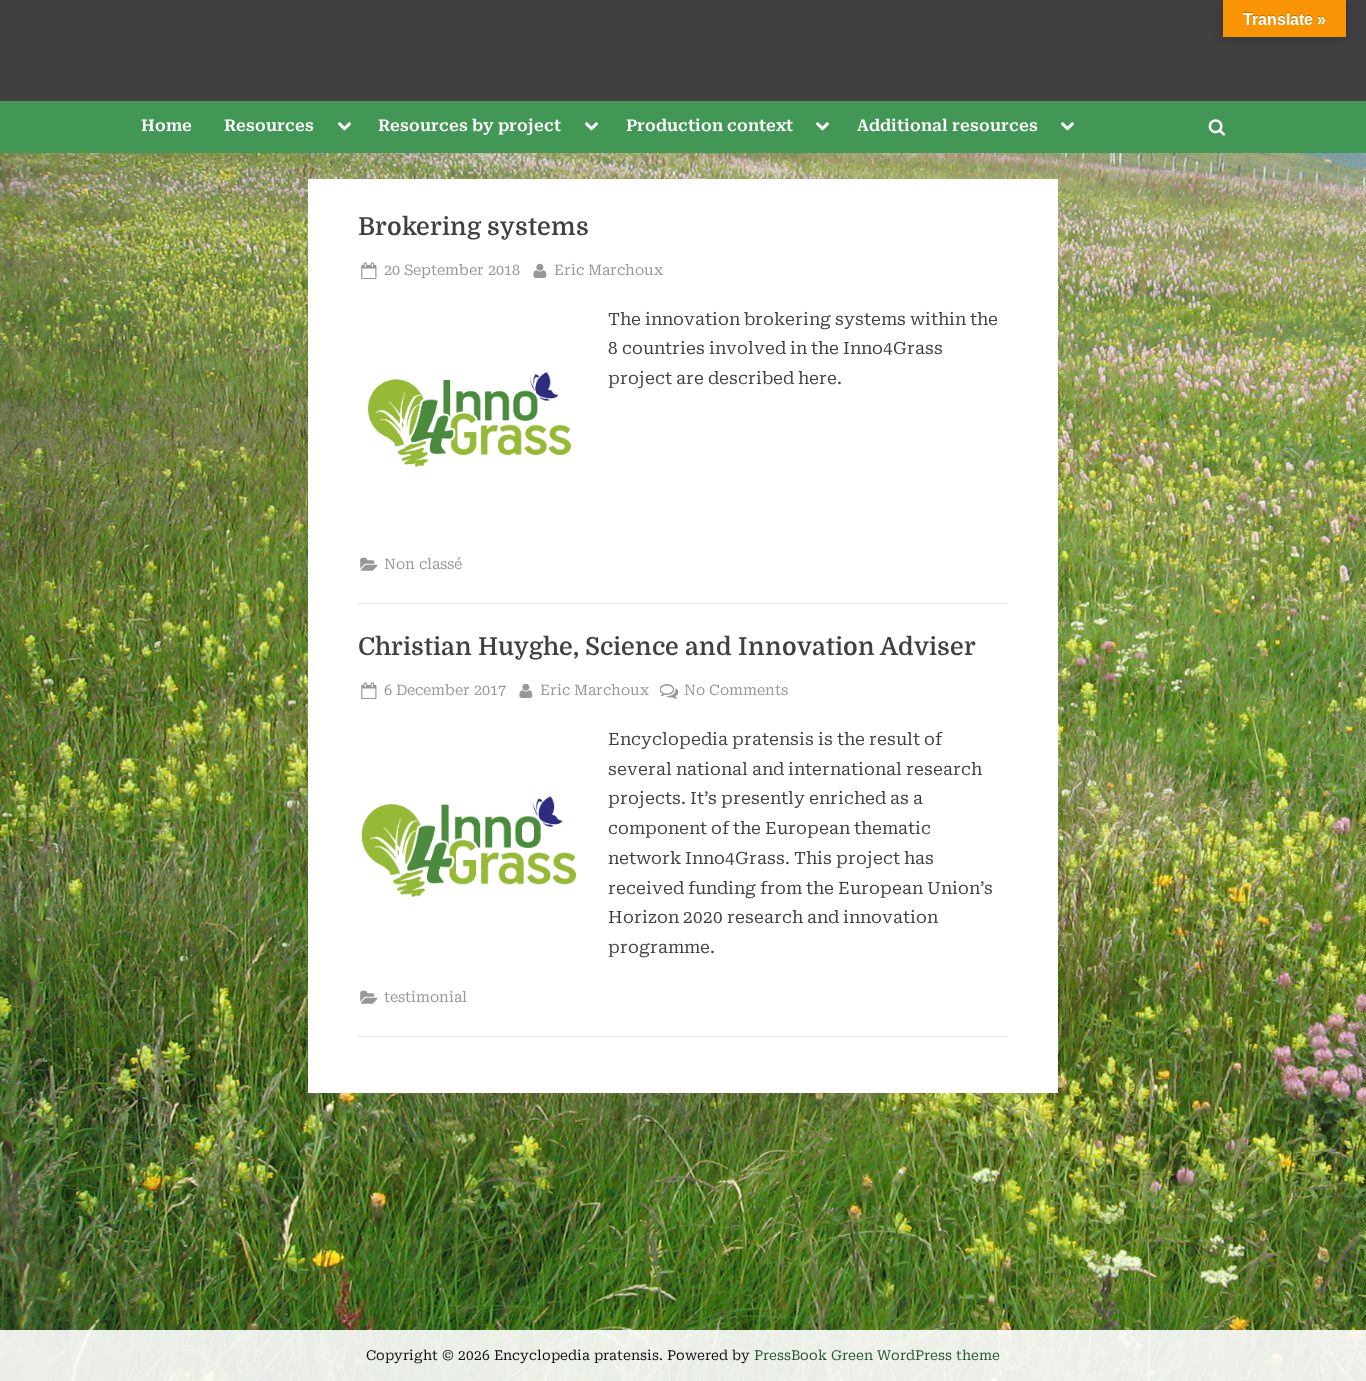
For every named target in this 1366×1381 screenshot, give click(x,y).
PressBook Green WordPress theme (877, 1355)
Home (166, 125)
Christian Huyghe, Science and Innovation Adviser (667, 647)
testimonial (425, 997)
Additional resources (947, 125)
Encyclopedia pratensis (683, 49)
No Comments (736, 692)
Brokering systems (473, 227)
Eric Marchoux (608, 270)
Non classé (423, 564)
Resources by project (469, 125)
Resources (269, 125)
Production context (709, 125)
